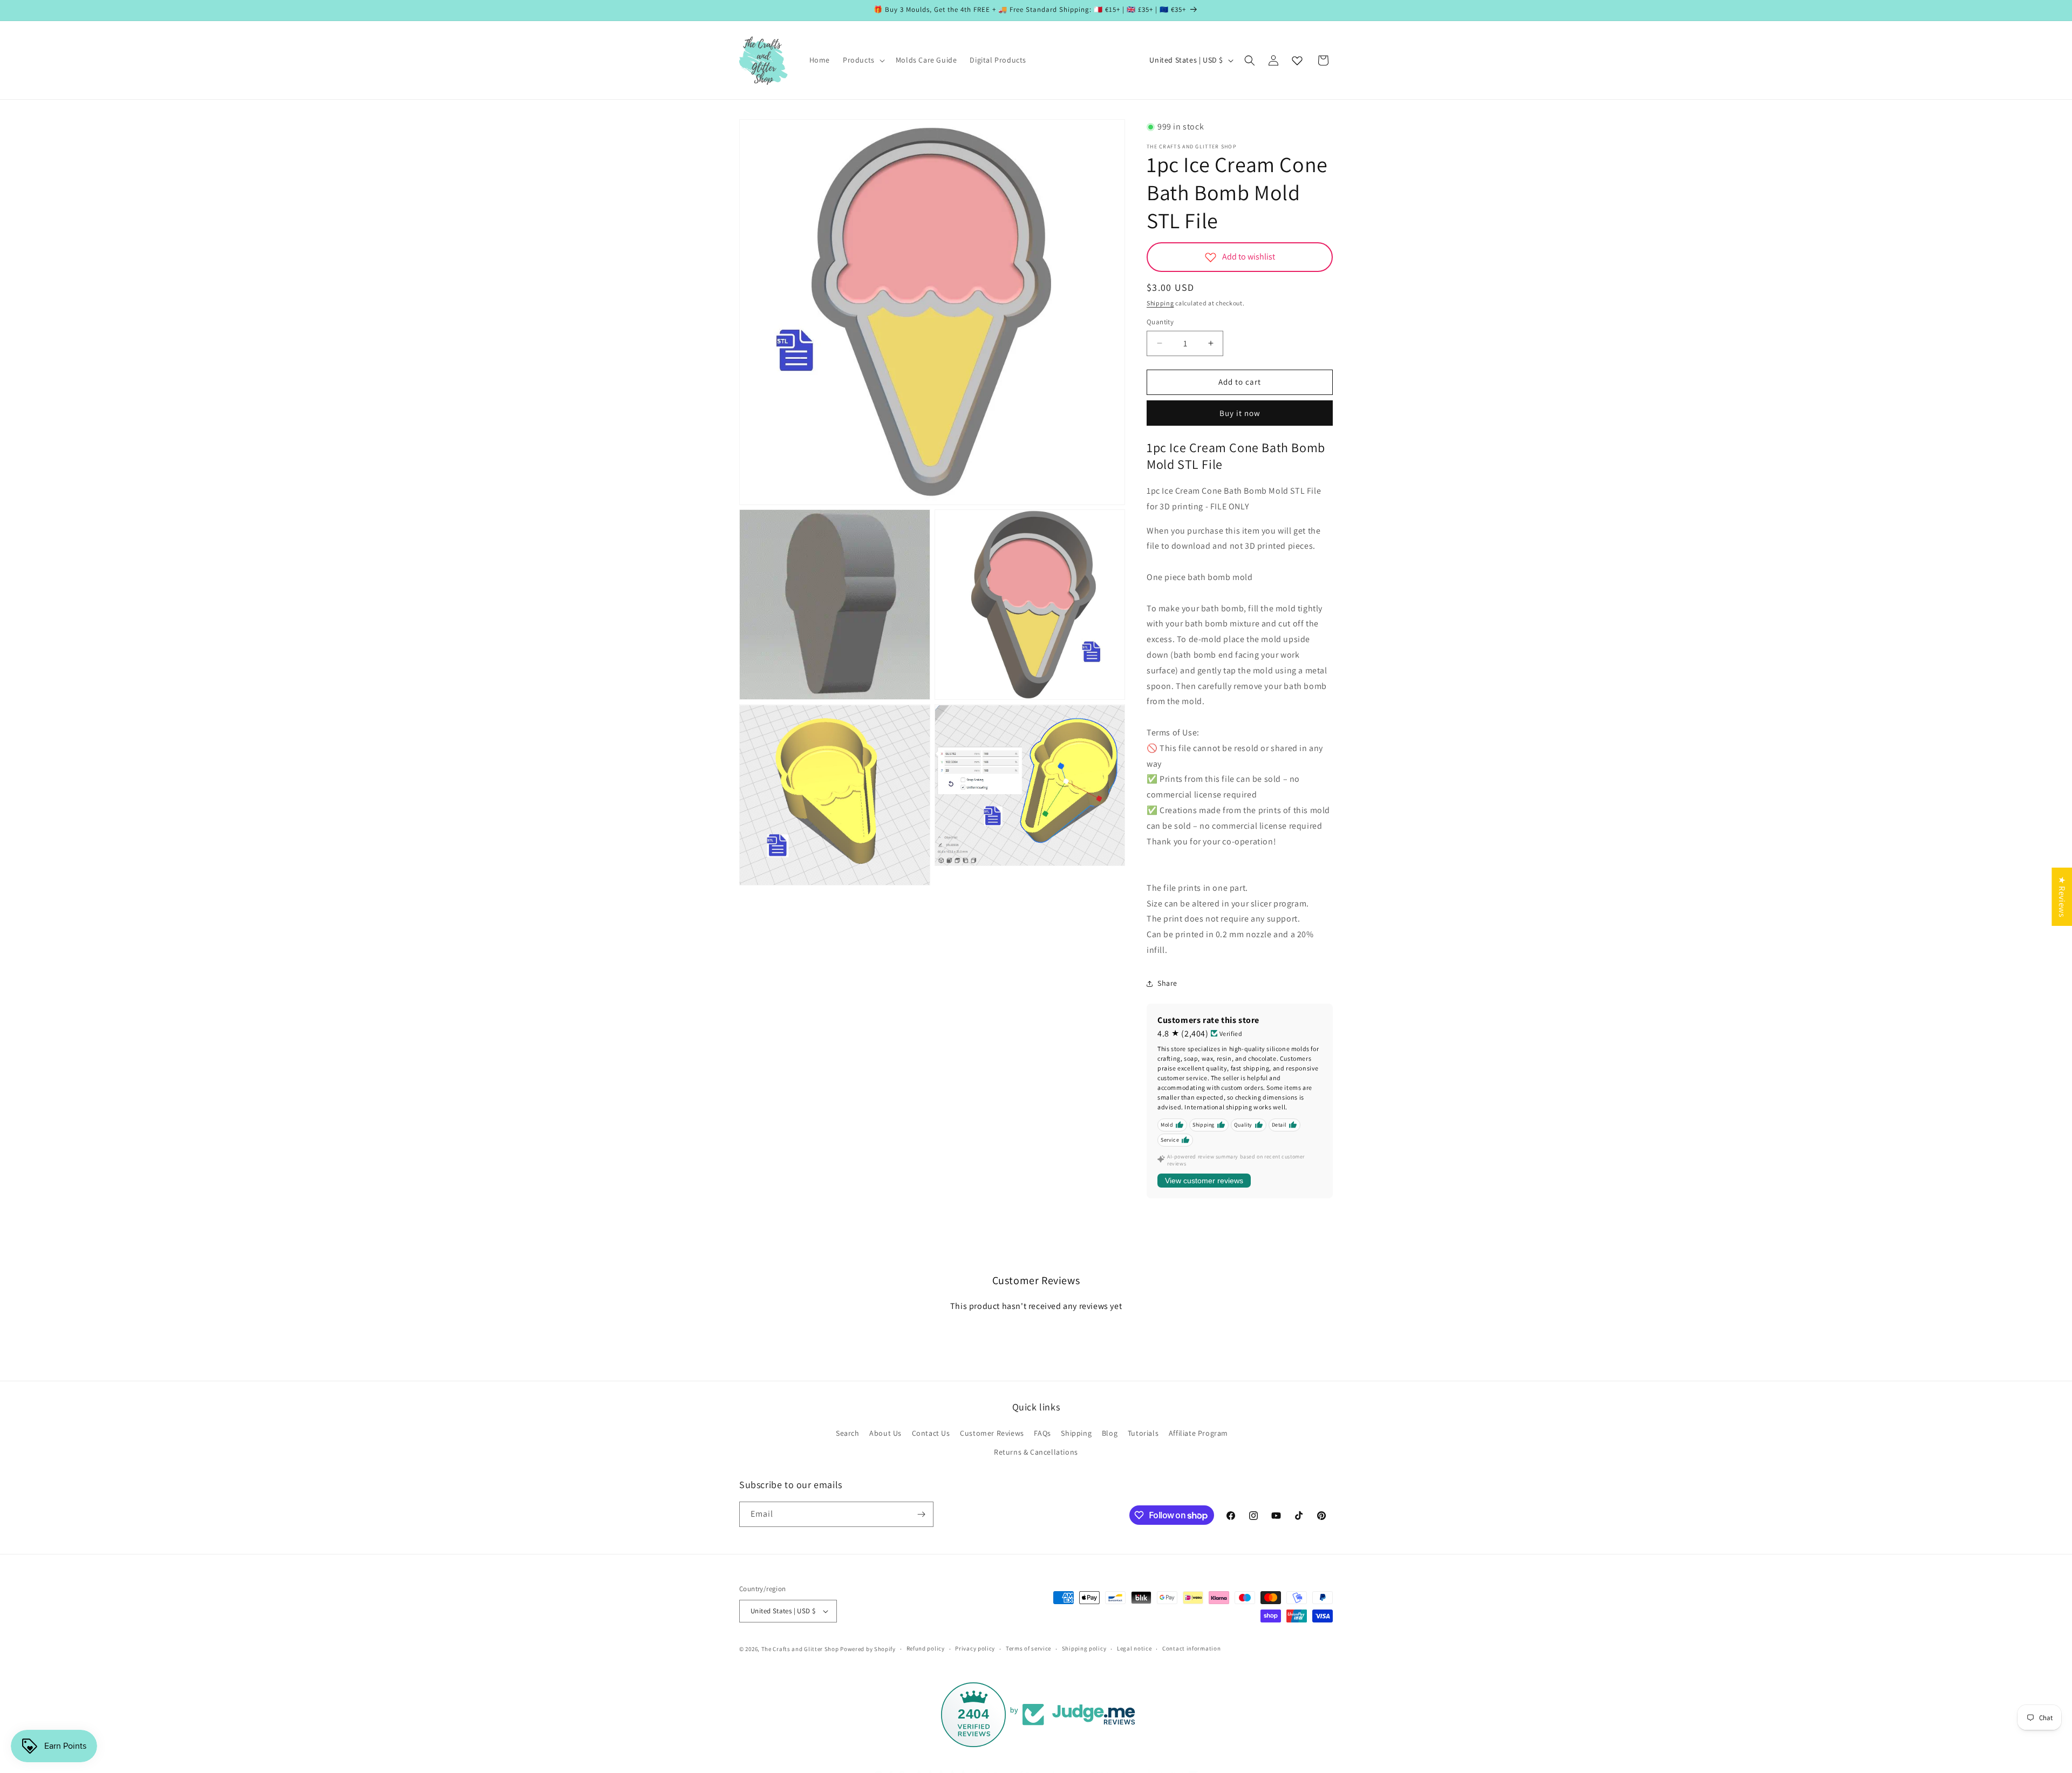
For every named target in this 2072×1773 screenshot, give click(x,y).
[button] (863, 60)
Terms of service (1028, 1648)
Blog (1110, 1433)
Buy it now (1240, 413)
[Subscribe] (921, 1514)
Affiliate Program (1198, 1433)
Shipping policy (1084, 1648)
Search (848, 1433)
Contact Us (931, 1433)
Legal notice (1134, 1648)
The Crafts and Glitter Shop (800, 1649)
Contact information (1191, 1648)
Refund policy (926, 1648)
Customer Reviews (992, 1433)
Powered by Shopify (868, 1649)
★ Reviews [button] (2062, 897)
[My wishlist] (1297, 60)
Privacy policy (975, 1648)
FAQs (1042, 1433)
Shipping (1160, 303)
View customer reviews (1204, 1181)
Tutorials (1143, 1433)
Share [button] (1167, 983)
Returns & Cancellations (1036, 1453)
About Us (885, 1433)
